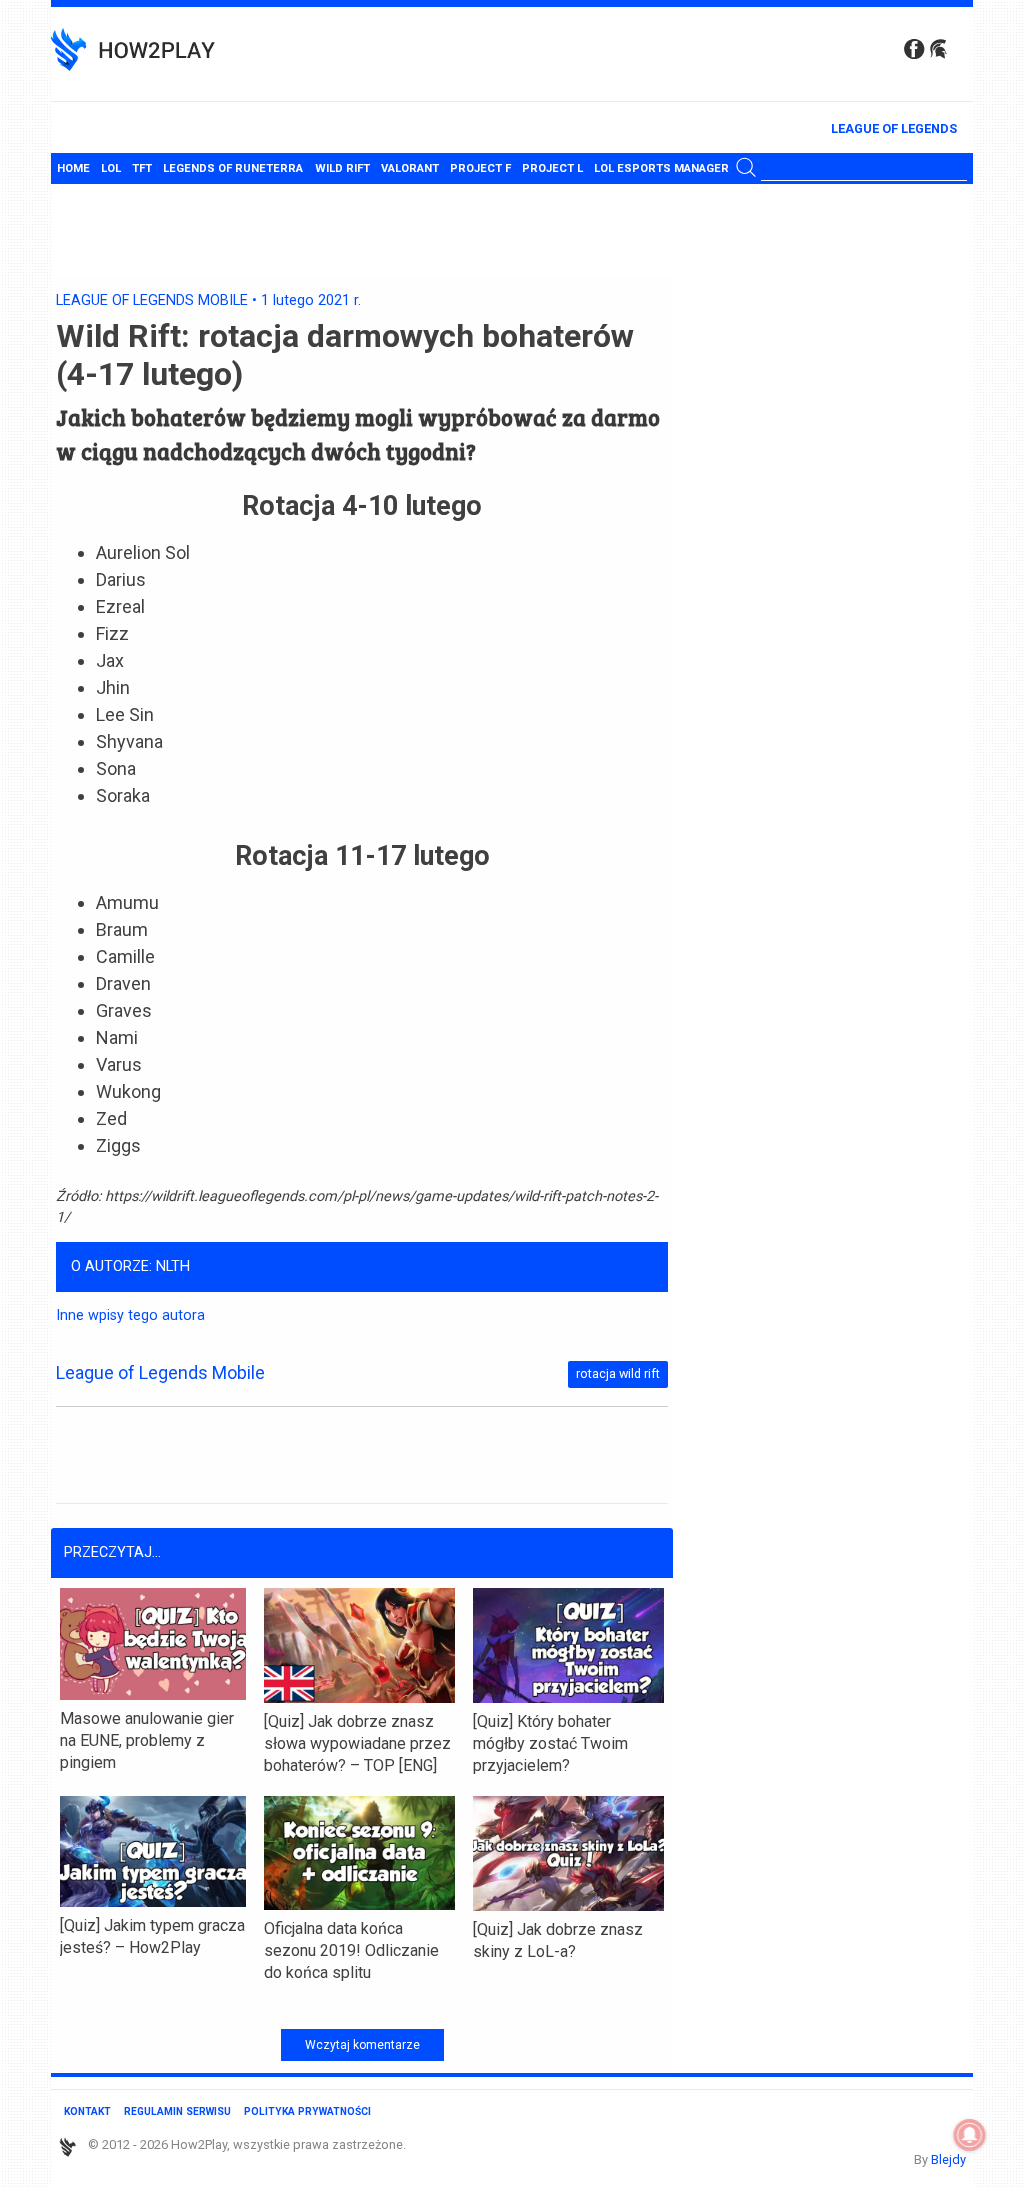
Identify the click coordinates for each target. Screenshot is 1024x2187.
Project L (552, 168)
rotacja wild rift (618, 1373)
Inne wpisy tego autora (130, 1315)
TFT (142, 168)
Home (73, 168)
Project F (480, 168)
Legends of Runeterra (233, 168)
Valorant (410, 168)
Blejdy (948, 2159)
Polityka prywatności (307, 2111)
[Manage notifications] (970, 2135)
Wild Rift (342, 168)
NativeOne (362, 2005)
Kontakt (87, 2111)
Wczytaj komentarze (362, 2045)
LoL (111, 168)
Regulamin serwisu (177, 2111)
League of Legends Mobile (152, 300)
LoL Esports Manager (661, 168)
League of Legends (894, 128)
